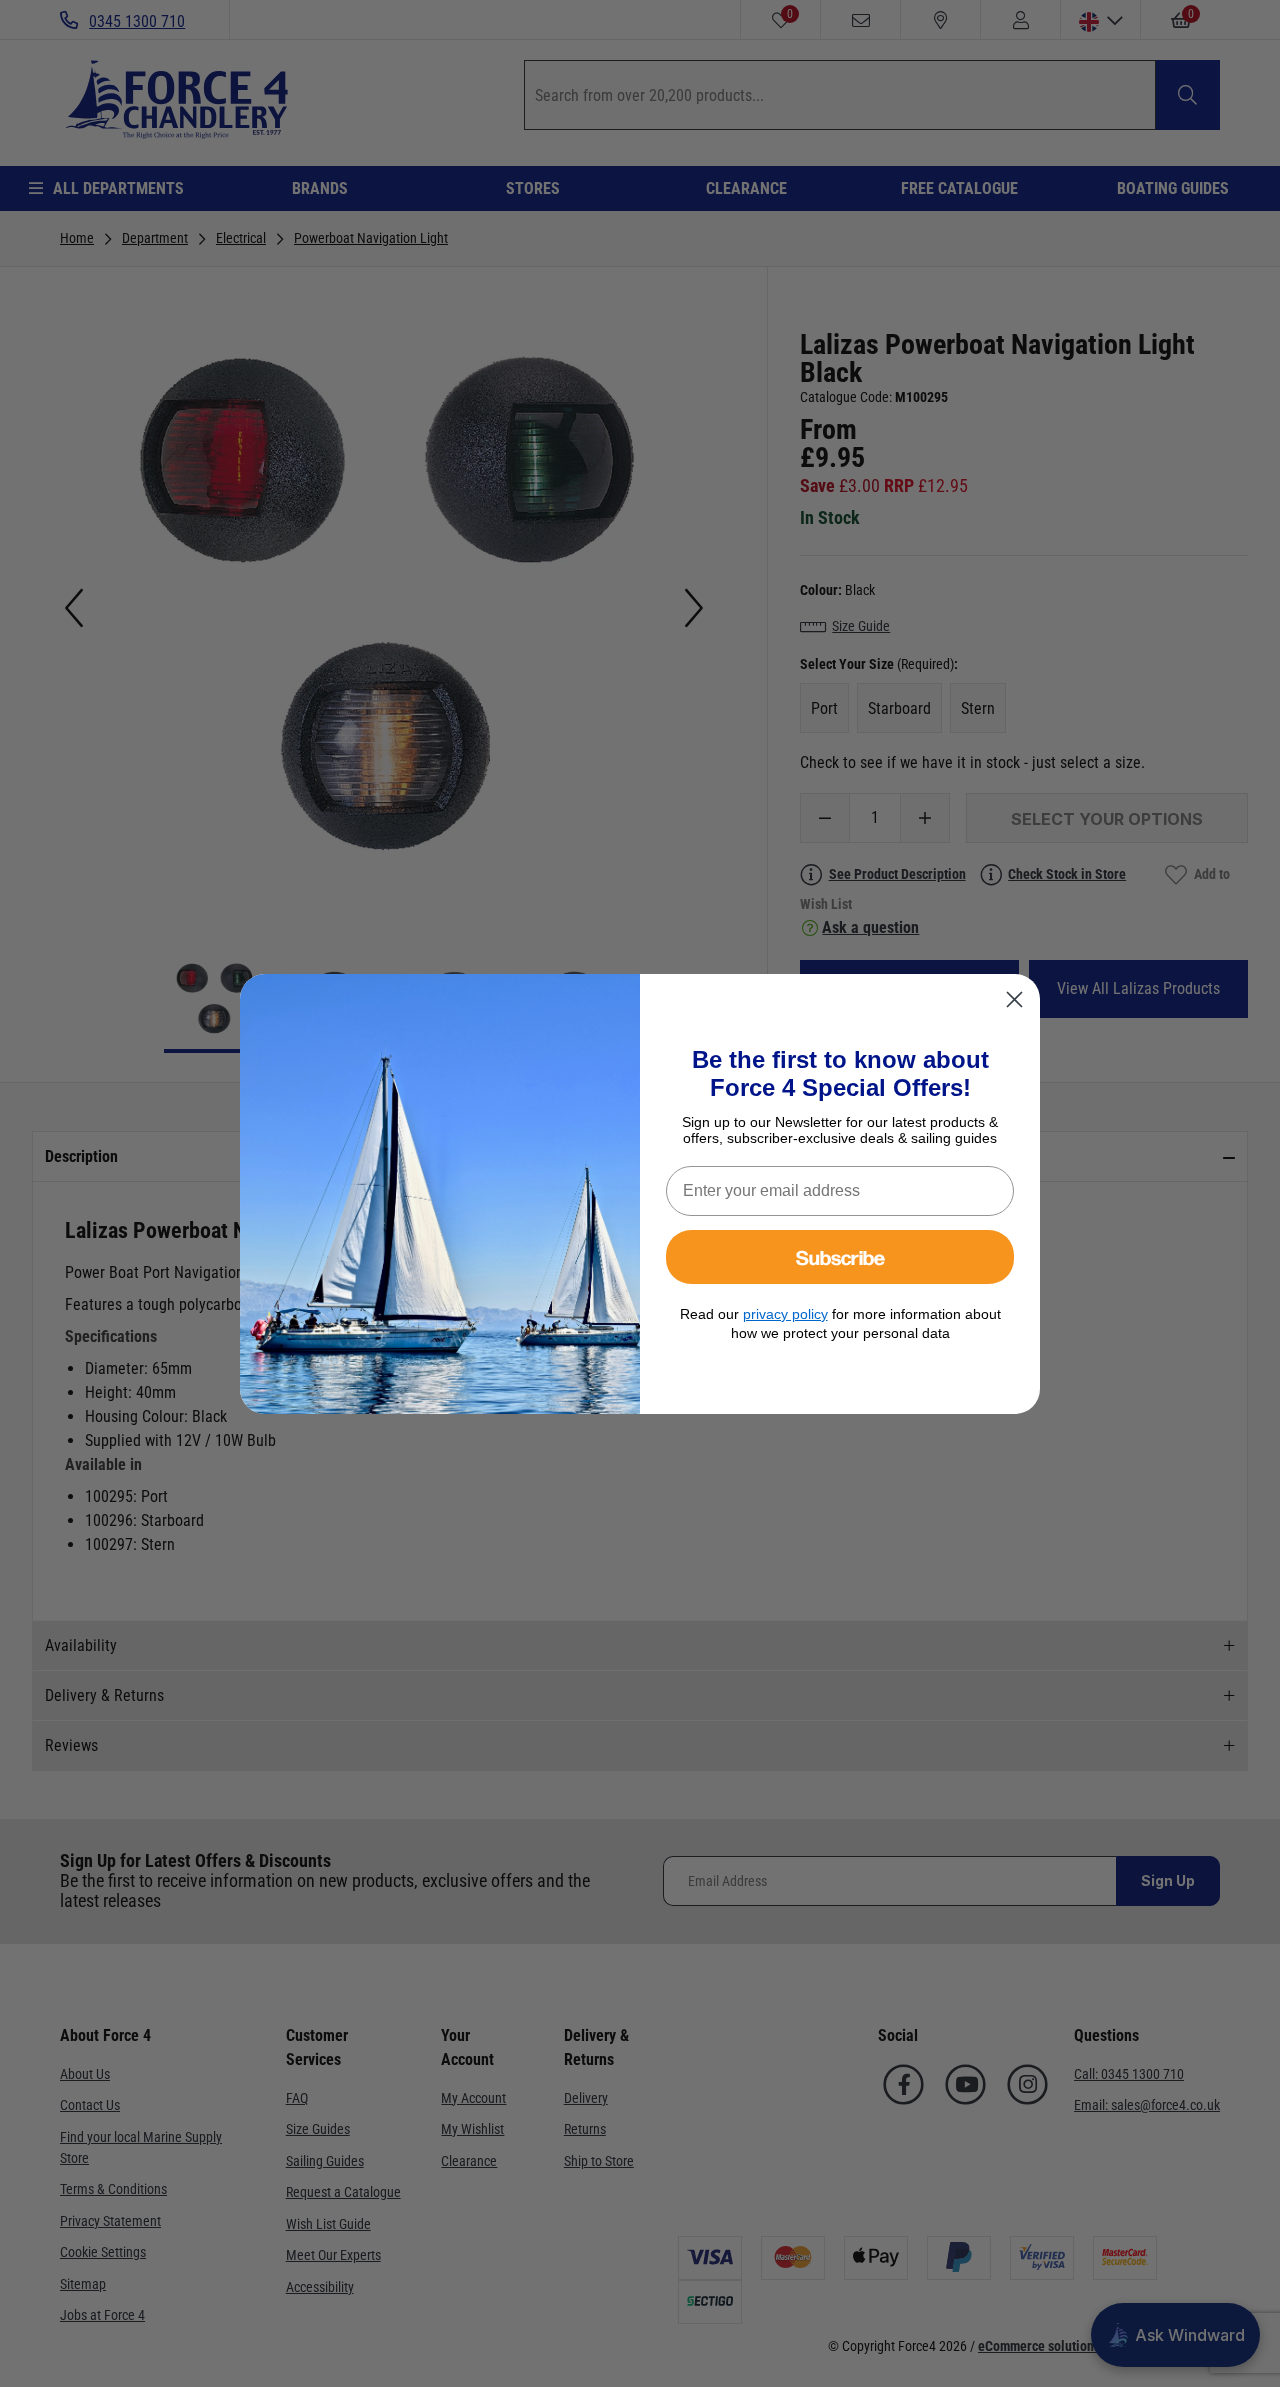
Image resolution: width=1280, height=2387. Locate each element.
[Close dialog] (1014, 999)
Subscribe (840, 1256)
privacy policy (785, 1314)
